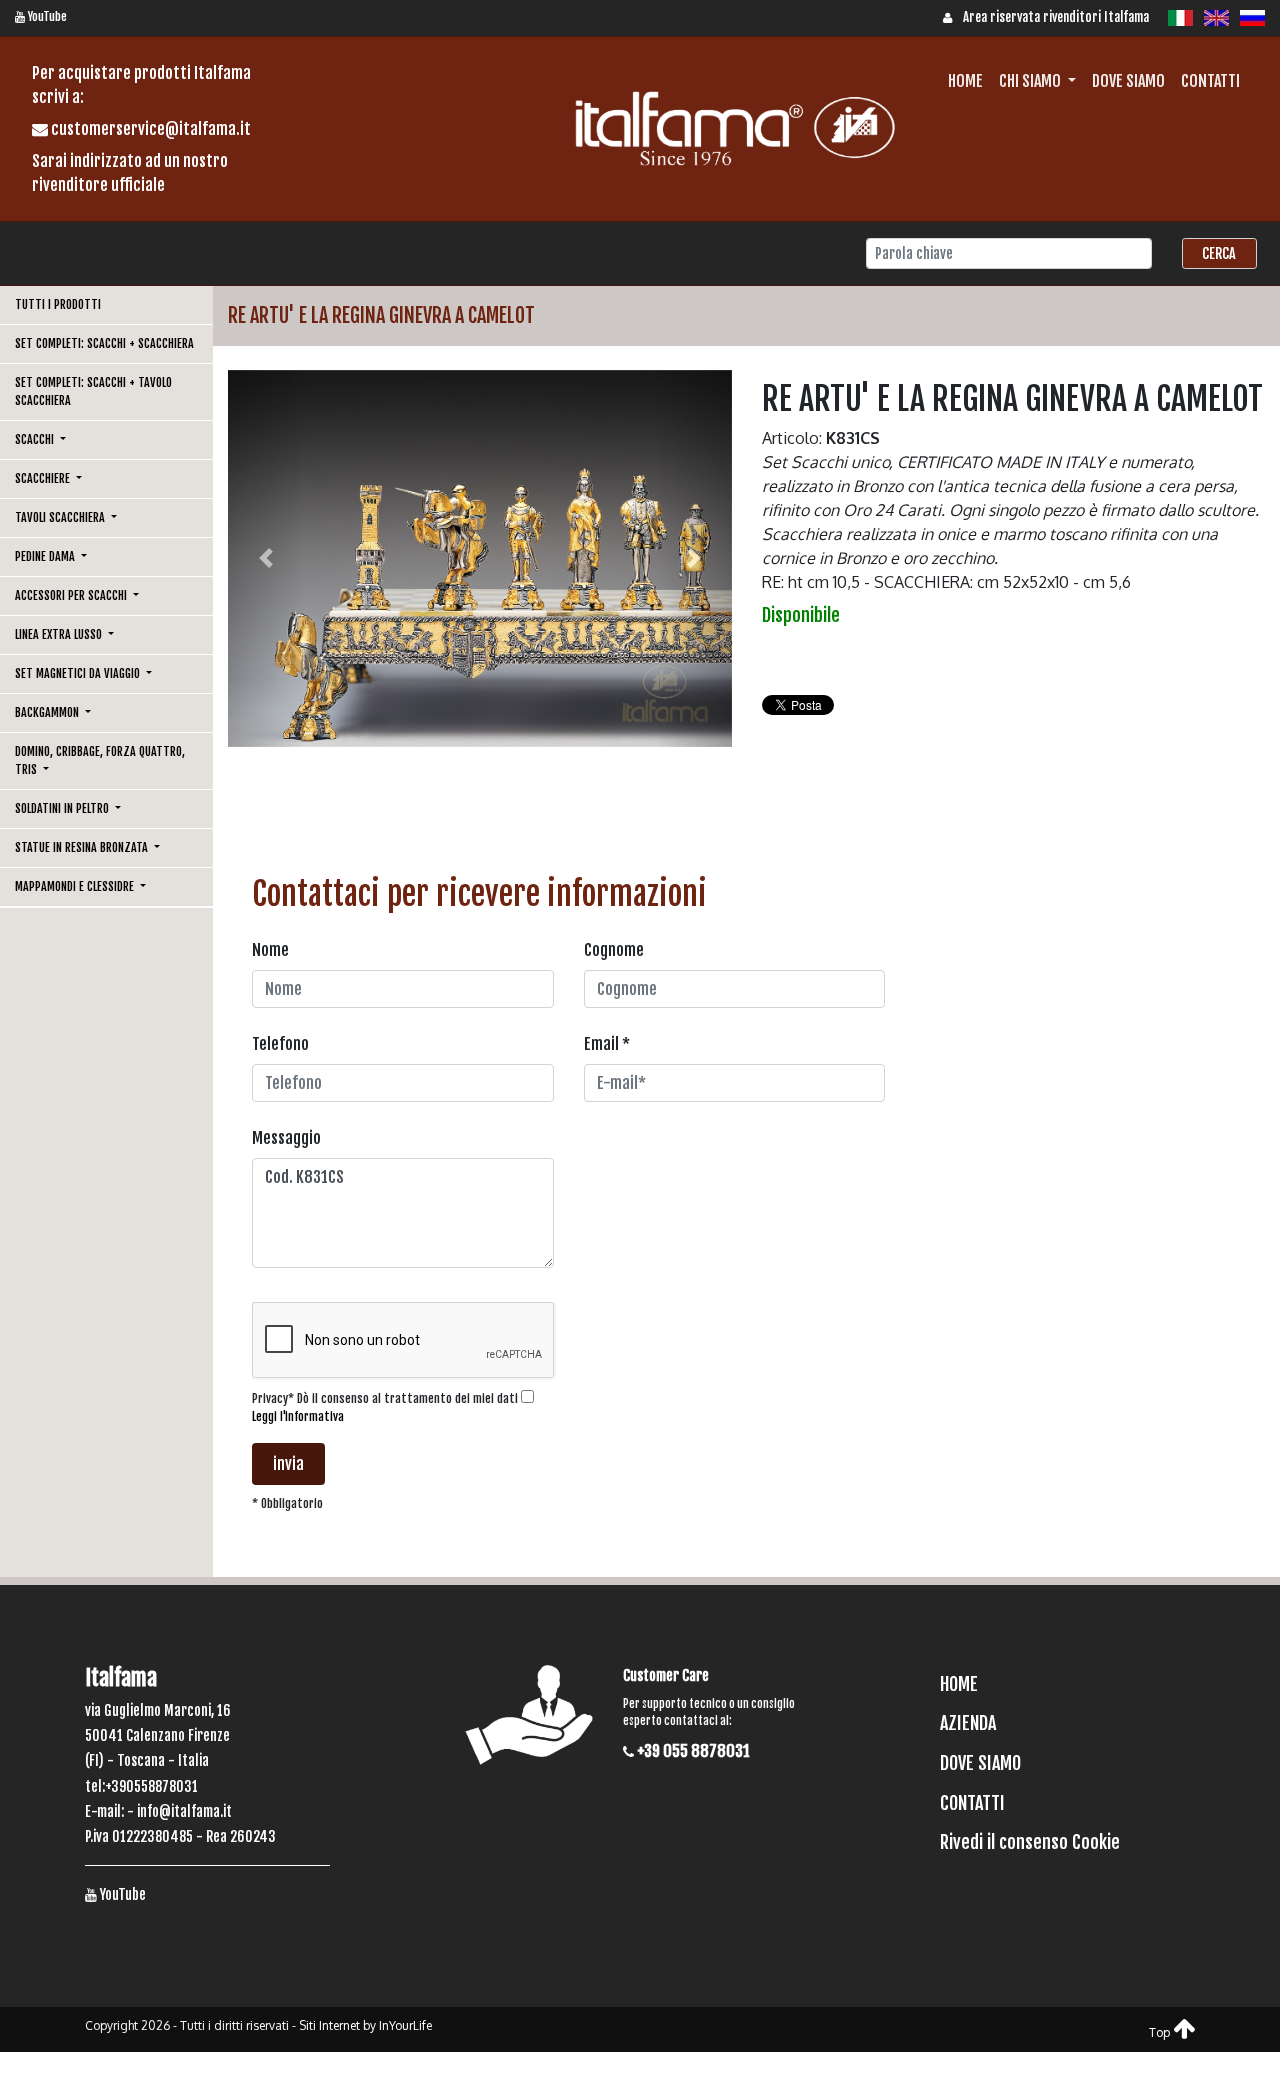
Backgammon (48, 712)
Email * (607, 1044)
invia (288, 1464)
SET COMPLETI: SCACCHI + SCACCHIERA (104, 343)
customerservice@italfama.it (149, 129)
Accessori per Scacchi (72, 595)
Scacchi (36, 439)
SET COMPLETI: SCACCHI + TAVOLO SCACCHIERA (93, 391)
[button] (265, 559)
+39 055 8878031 (692, 1751)
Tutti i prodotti (58, 304)
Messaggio (286, 1138)
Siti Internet (329, 2025)
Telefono (280, 1044)
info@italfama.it (184, 1811)
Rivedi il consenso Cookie (1030, 1842)
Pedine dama (46, 556)
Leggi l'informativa (298, 1416)
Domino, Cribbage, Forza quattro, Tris (100, 760)
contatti (1210, 81)
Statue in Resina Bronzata (83, 847)
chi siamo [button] (1031, 81)
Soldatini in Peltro (63, 808)
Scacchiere (44, 478)
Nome (270, 950)
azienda (968, 1723)
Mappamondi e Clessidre (76, 886)
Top (1161, 2032)
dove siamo (1128, 81)
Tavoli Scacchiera (61, 517)
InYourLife (405, 2025)
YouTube (46, 16)
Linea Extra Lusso (60, 634)
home (965, 81)
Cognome (614, 950)
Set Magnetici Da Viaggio (79, 673)
